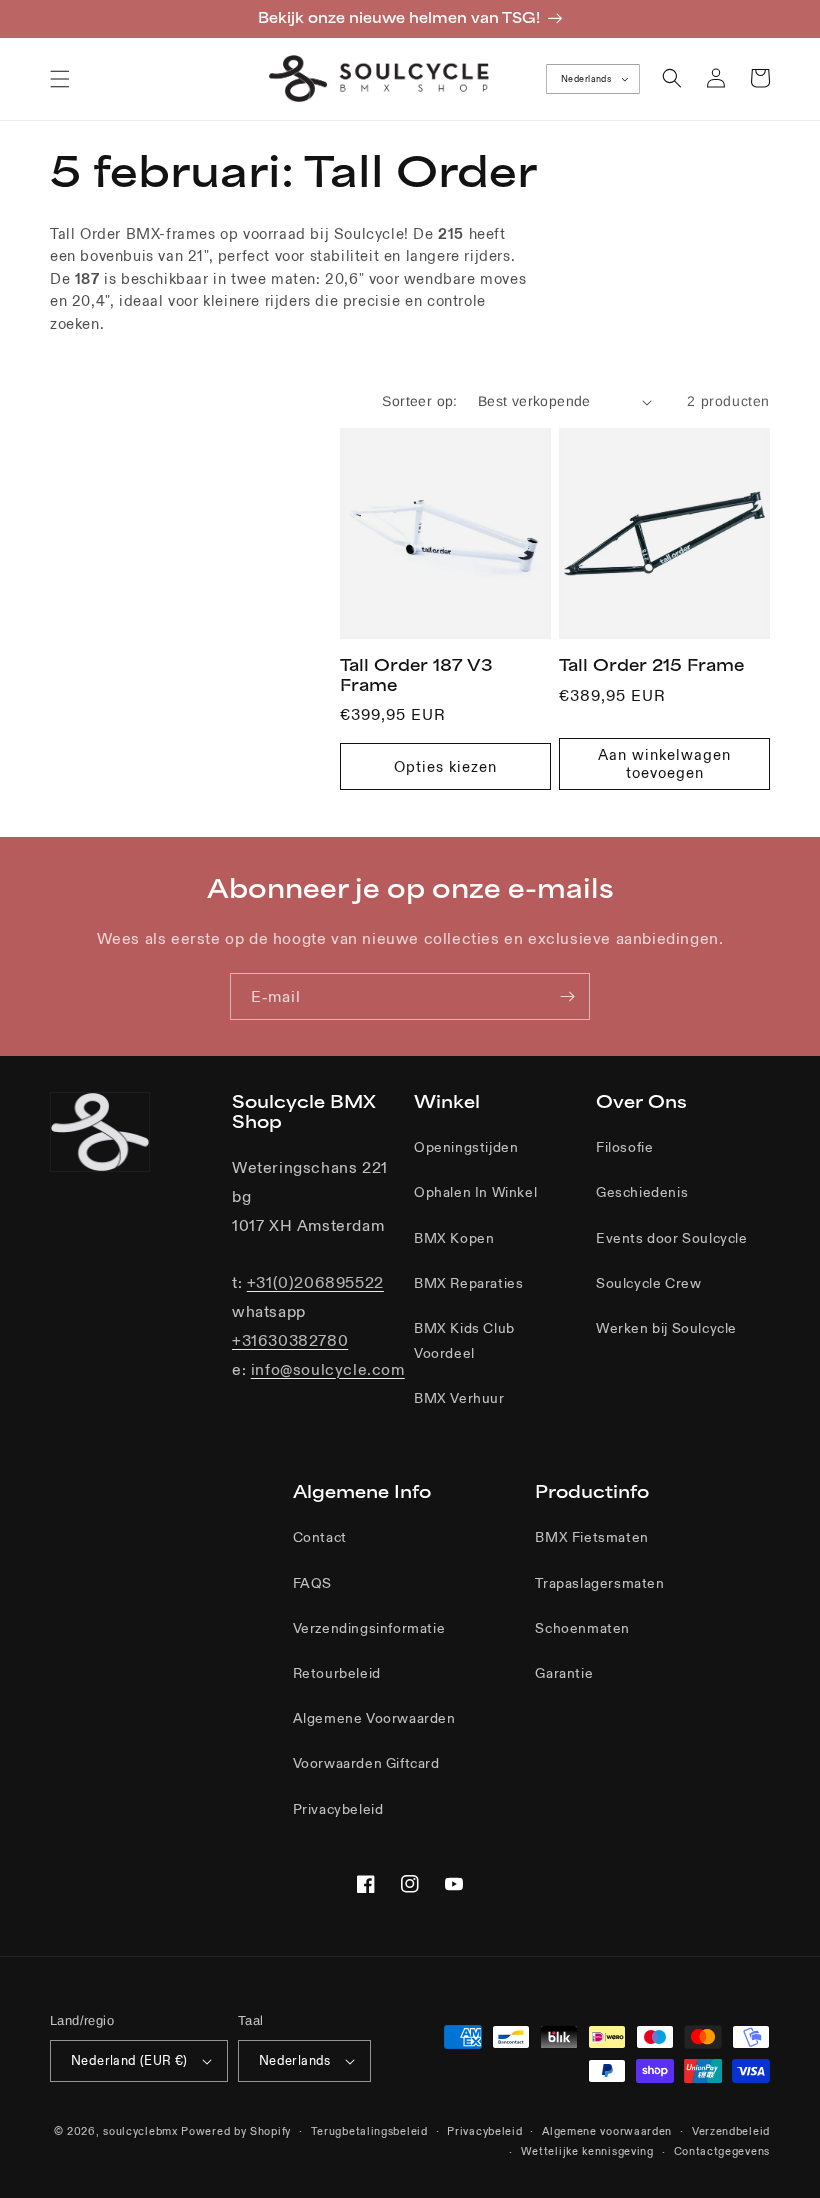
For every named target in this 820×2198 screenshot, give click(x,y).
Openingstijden (466, 1147)
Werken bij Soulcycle (666, 1328)
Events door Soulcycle (672, 1238)
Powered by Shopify (236, 2131)
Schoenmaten (582, 1628)
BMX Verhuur (459, 1398)
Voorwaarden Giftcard (366, 1763)
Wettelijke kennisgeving (587, 2151)
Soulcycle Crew (648, 1283)
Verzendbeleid (731, 2131)
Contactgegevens (722, 2151)
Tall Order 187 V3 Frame (416, 675)
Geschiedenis (642, 1192)
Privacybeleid (338, 1809)
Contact (320, 1537)
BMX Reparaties (468, 1283)
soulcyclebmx (140, 2131)
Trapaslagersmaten (599, 1583)
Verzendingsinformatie (369, 1628)
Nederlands (586, 79)
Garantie (564, 1673)
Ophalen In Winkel (475, 1192)
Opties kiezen (445, 766)
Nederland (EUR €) (129, 2060)
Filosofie (624, 1147)
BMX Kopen (454, 1238)
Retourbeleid (337, 1673)
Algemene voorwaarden (607, 2131)
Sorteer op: (419, 401)
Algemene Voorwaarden (374, 1718)
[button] (60, 79)
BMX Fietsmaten (591, 1537)
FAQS (312, 1583)
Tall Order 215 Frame (651, 665)
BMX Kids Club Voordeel (464, 1340)
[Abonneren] (567, 996)
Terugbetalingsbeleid (369, 2131)
